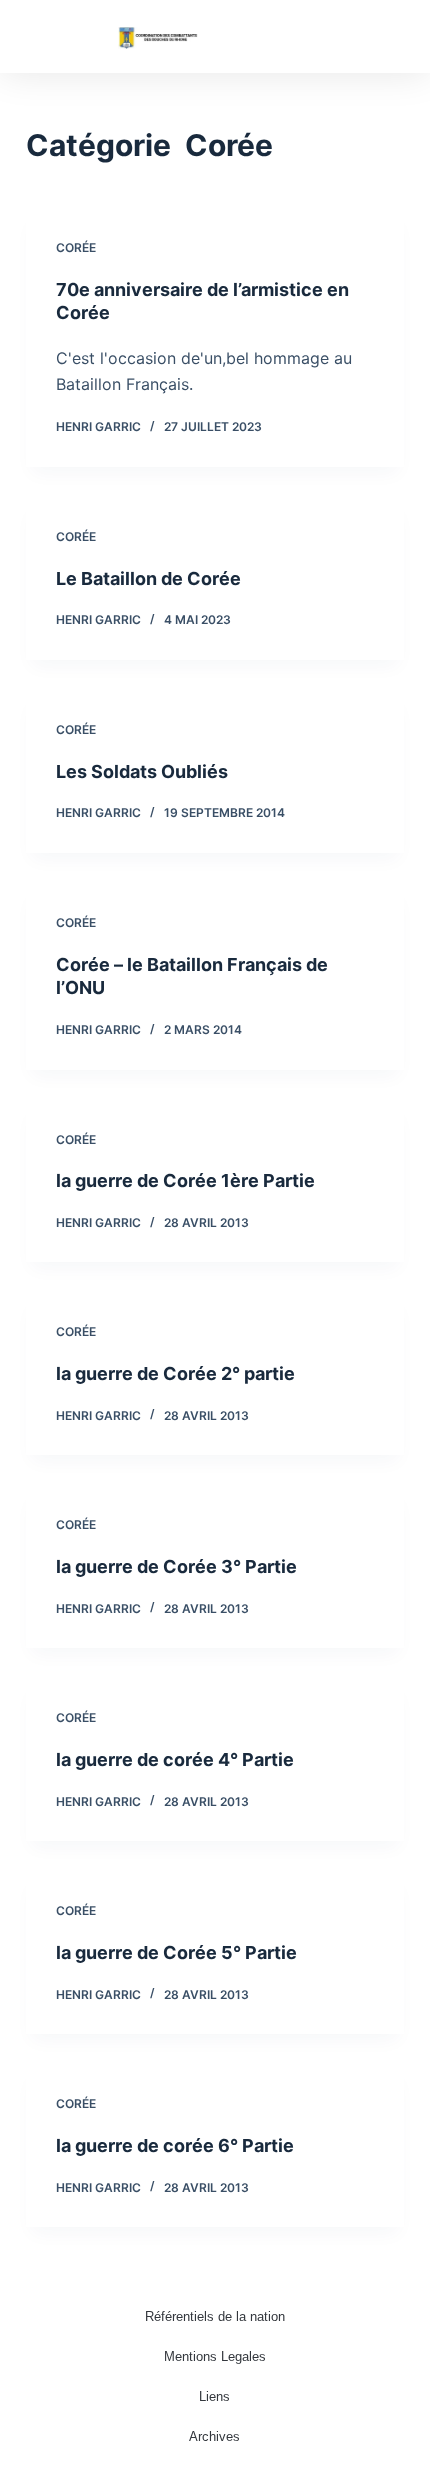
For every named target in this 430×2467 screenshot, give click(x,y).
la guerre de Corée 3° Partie (176, 1566)
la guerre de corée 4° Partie (175, 1759)
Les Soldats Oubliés (142, 771)
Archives (214, 2436)
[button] (390, 36)
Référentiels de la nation (215, 2316)
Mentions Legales (215, 2356)
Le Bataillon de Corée (148, 578)
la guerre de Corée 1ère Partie (185, 1180)
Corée (76, 247)
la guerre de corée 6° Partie (175, 2145)
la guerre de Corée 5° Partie (176, 1952)
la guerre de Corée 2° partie (175, 1373)
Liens (214, 2396)
